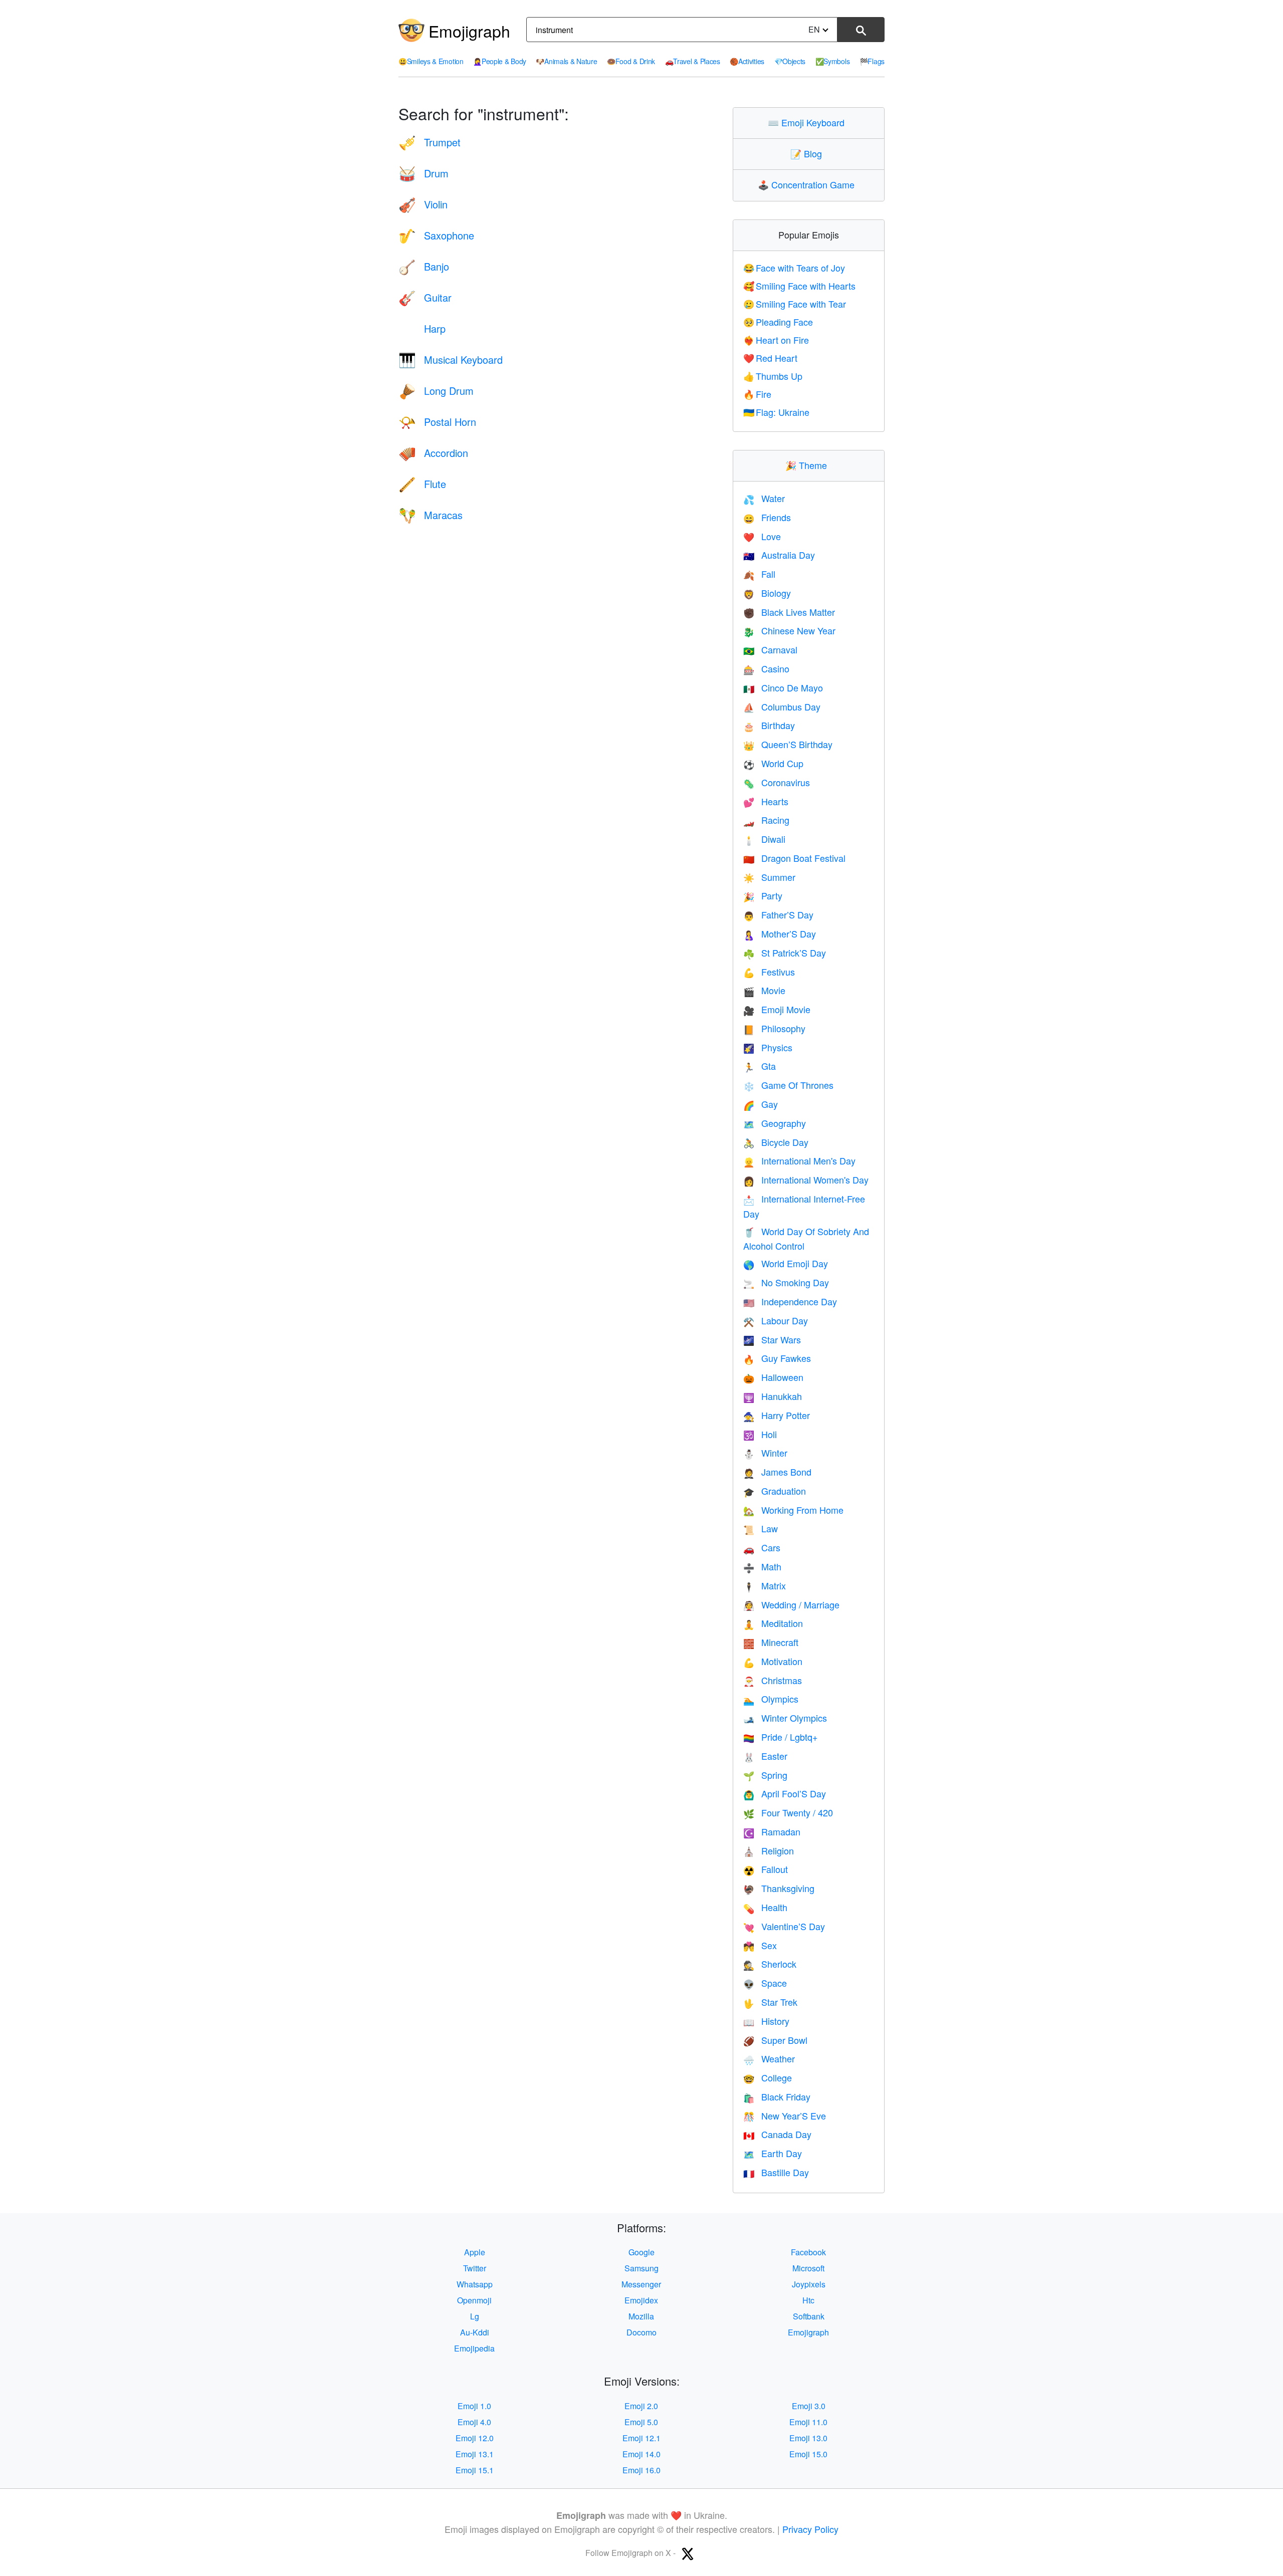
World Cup (773, 763)
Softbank (809, 2316)
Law (761, 1528)
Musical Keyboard (451, 360)
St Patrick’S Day (785, 953)
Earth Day (773, 2153)
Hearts (766, 801)
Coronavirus (777, 782)
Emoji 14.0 (641, 2454)
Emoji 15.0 (808, 2454)
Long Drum (436, 391)
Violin (423, 204)
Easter (765, 1756)
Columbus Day (782, 707)
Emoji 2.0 (641, 2406)
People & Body (500, 61)
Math (762, 1566)
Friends (767, 517)
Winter (765, 1453)
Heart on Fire (776, 340)
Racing (766, 820)
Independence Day (790, 1301)
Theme (808, 465)
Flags (872, 61)
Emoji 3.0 (809, 2406)
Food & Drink (631, 61)
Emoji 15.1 (475, 2470)
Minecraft (771, 1642)
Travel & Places (693, 61)
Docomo (641, 2332)
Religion (769, 1850)
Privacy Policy (810, 2529)
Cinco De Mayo (783, 687)
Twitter (475, 2268)
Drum (423, 173)
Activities (747, 61)
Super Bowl (775, 2040)
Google (641, 2252)
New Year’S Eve (785, 2116)
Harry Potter (777, 1415)
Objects (790, 61)
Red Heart (771, 358)
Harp (422, 328)
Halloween (773, 1377)
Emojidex (641, 2300)
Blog (808, 153)
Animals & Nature (566, 61)
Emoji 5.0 (641, 2422)
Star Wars (772, 1339)
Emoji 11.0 (808, 2422)
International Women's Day (806, 1180)
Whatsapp (475, 2284)
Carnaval (770, 649)
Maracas (431, 515)
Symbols (833, 61)
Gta (760, 1066)
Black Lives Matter (789, 612)
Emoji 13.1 (475, 2454)
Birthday (769, 725)
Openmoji (474, 2300)
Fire (758, 394)
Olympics (771, 1699)
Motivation (773, 1661)
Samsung (641, 2268)
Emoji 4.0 (474, 2422)
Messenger (641, 2284)
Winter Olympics (785, 1718)
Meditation (773, 1623)
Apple (475, 2252)
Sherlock (770, 1964)
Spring (765, 1775)
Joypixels (809, 2284)
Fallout (766, 1869)
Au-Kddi (475, 2332)
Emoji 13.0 (808, 2438)
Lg (475, 2316)
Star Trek (770, 2002)
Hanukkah (773, 1396)
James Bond (777, 1472)
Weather (769, 2058)
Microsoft (808, 2268)
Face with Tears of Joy (794, 268)
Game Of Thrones (788, 1085)
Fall (759, 574)
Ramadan (772, 1831)
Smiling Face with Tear (795, 304)
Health (765, 1907)
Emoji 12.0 (475, 2438)
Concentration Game (808, 184)
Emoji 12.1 (641, 2438)
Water (764, 498)
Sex (760, 1945)
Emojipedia (474, 2348)
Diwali (764, 839)
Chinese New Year (789, 630)
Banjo (424, 266)
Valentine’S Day (784, 1926)
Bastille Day (776, 2172)
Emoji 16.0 (641, 2470)
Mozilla (641, 2316)
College (768, 2077)
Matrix (765, 1585)
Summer (769, 877)
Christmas (773, 1680)
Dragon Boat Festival (794, 858)
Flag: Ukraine (777, 412)
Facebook (808, 2252)
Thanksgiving (779, 1888)
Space (765, 1983)
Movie (764, 990)
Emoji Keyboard (808, 122)
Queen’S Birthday (788, 744)
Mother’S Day (780, 933)
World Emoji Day (786, 1263)
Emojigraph (469, 31)
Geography (775, 1123)
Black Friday (777, 2096)
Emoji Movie (777, 1009)
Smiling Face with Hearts (800, 286)
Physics (768, 1047)
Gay (761, 1104)
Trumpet (430, 142)
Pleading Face (778, 322)
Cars (762, 1547)
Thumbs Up (773, 376)
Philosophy (774, 1028)
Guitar (425, 297)
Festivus (769, 972)
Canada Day (777, 2134)
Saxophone (436, 235)
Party (763, 895)
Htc (808, 2300)
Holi (760, 1434)
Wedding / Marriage (791, 1604)
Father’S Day (778, 914)
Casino (766, 668)
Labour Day (776, 1320)
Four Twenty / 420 (788, 1812)
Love (762, 536)
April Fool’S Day (785, 1793)
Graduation (775, 1491)
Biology (767, 593)
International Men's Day (799, 1160)
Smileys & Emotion (431, 61)
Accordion (433, 453)
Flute (422, 484)
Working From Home (793, 1510)
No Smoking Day (786, 1282)
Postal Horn (437, 422)
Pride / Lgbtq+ (781, 1737)
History (766, 2021)
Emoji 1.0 (474, 2406)
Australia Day (779, 555)
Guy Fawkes (777, 1358)
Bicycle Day (776, 1142)
